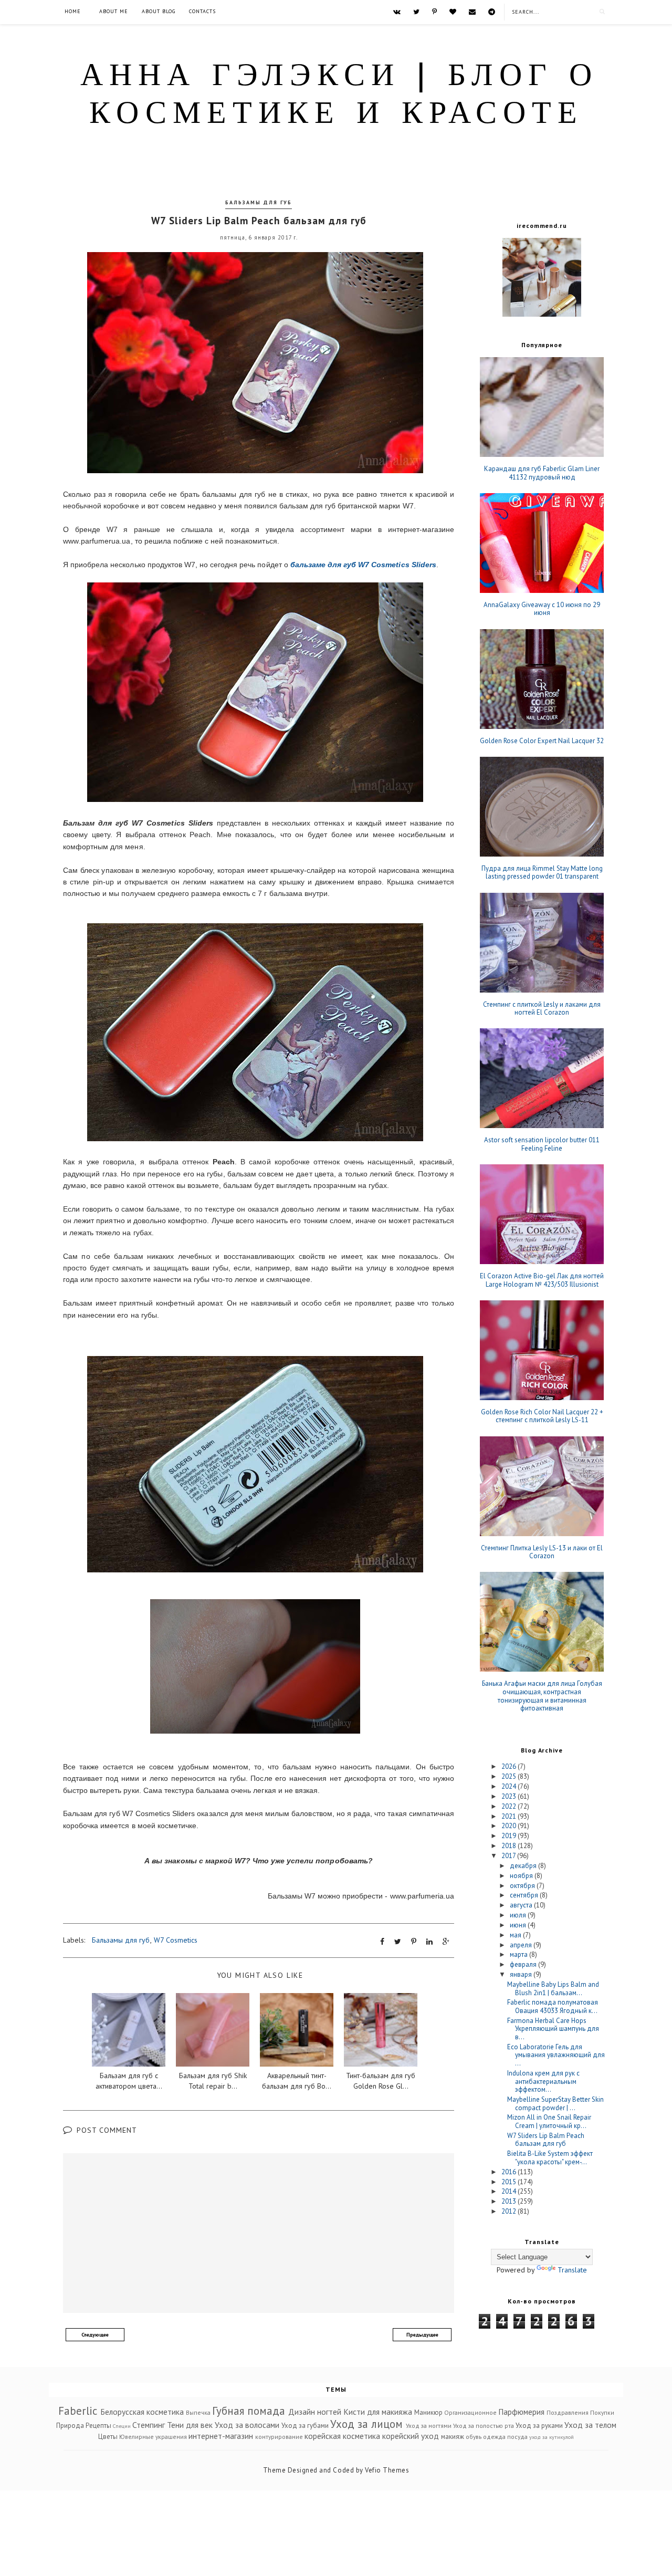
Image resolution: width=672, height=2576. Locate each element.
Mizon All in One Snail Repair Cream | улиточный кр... (549, 2121)
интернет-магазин (221, 2436)
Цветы (108, 2437)
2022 (510, 1806)
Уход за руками (539, 2426)
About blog (159, 11)
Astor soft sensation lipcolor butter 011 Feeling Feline (542, 1144)
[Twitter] (416, 12)
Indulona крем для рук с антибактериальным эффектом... (543, 2081)
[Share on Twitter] (398, 1942)
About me (114, 11)
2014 (510, 2191)
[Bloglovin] (453, 12)
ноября (522, 1876)
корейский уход (411, 2436)
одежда (494, 2437)
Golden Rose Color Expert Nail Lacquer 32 (542, 741)
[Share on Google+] (446, 1942)
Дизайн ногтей (315, 2412)
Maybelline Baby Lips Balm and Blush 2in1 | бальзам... (553, 1989)
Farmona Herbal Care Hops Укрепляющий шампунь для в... (553, 2029)
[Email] (472, 12)
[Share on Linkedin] (429, 1942)
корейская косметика (342, 2436)
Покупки (602, 2412)
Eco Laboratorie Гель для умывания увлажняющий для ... (556, 2055)
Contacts (202, 11)
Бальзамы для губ (259, 202)
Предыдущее (422, 2335)
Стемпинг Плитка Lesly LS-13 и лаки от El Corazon (542, 1552)
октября (523, 1886)
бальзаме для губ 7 (363, 565)
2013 (510, 2201)
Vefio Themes (387, 2470)
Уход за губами (305, 2426)
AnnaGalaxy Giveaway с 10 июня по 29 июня (542, 609)
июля (519, 1915)
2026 (510, 1766)
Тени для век (190, 2425)
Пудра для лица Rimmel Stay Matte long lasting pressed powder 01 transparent (542, 873)
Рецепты (98, 2426)
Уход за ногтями (429, 2426)
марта (519, 1954)
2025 (510, 1776)
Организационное (470, 2412)
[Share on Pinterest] (414, 1942)
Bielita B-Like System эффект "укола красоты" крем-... (550, 2158)
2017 (509, 1856)
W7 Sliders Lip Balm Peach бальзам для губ (546, 2140)
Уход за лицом (366, 2424)
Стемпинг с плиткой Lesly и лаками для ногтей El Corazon (542, 1009)
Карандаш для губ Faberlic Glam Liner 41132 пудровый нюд (542, 473)
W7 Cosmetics (176, 1940)
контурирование (279, 2437)
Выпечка (198, 2412)
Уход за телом (590, 2425)
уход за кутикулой (552, 2437)
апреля (522, 1945)
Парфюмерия (521, 2412)
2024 (510, 1786)
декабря (524, 1866)
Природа (70, 2426)
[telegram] (492, 12)
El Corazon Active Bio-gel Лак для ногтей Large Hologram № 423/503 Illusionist (542, 1280)
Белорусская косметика (142, 2412)
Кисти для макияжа (378, 2412)
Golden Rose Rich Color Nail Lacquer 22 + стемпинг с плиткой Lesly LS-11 (542, 1416)
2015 (510, 2182)
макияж (453, 2437)
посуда (517, 2437)
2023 (510, 1796)
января (522, 1974)
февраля (524, 1964)
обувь (474, 2437)
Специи (122, 2426)
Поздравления (568, 2412)
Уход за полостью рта (484, 2426)
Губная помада (249, 2411)
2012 (510, 2211)
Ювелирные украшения (153, 2437)
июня (519, 1925)
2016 (510, 2172)
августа (522, 1905)
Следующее (95, 2335)
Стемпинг (149, 2425)
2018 (510, 1846)
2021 (510, 1816)
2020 (510, 1826)
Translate (572, 2270)
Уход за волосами (247, 2425)
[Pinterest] (434, 12)
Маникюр (428, 2412)
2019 (510, 1836)
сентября (525, 1895)
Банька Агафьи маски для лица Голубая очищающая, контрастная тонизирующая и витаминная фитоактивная (542, 1696)
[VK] (397, 12)
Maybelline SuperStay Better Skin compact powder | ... (555, 2104)
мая (516, 1935)
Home (73, 11)
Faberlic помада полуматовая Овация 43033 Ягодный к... (553, 2006)
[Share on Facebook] (382, 1942)
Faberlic (78, 2411)
